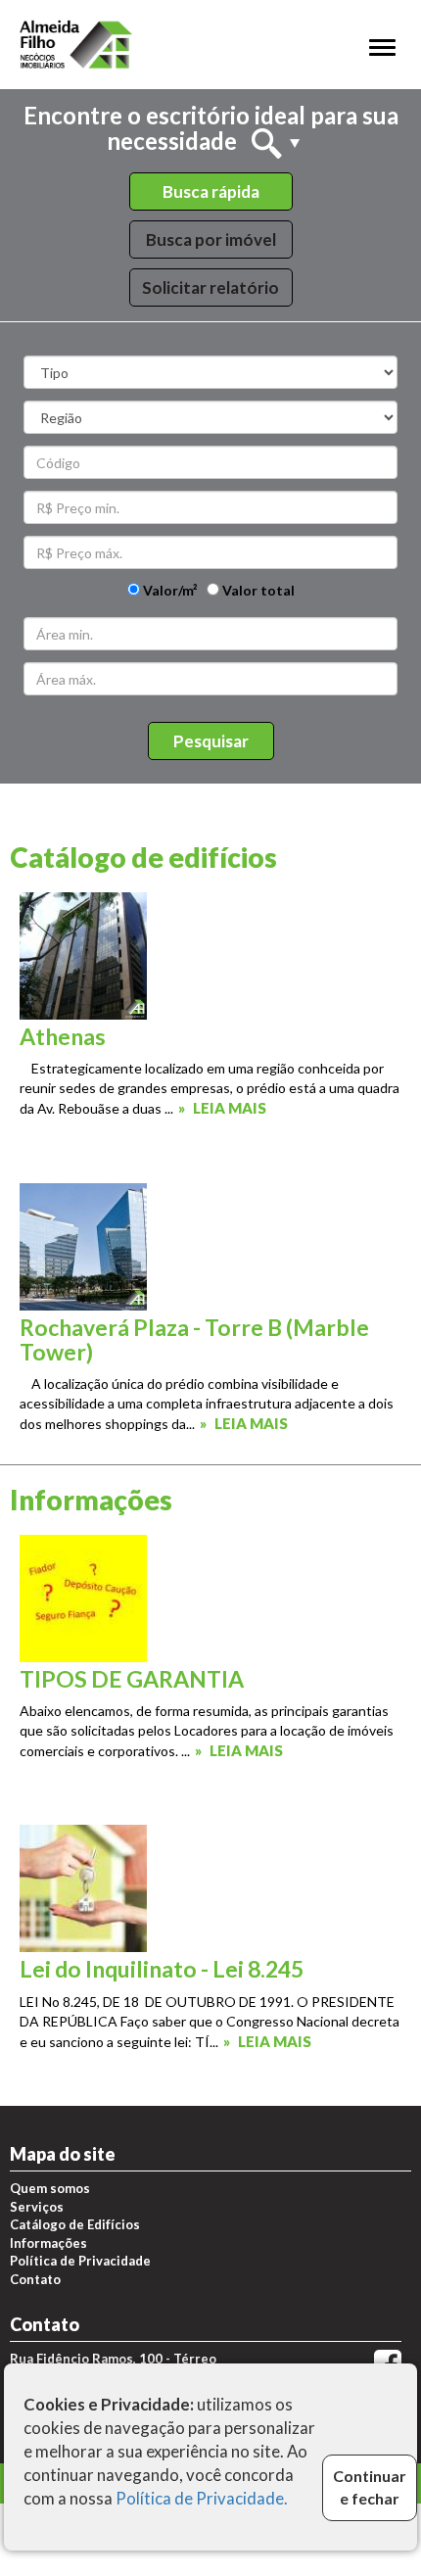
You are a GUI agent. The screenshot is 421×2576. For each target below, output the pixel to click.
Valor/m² (169, 590)
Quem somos (50, 2188)
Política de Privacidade (80, 2261)
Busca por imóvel (211, 239)
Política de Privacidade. (202, 2498)
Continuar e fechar (370, 2487)
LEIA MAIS (230, 1108)
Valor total (257, 590)
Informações (48, 2243)
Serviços (37, 2207)
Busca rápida (211, 191)
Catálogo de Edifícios (75, 2224)
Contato (35, 2279)
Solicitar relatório (210, 287)
